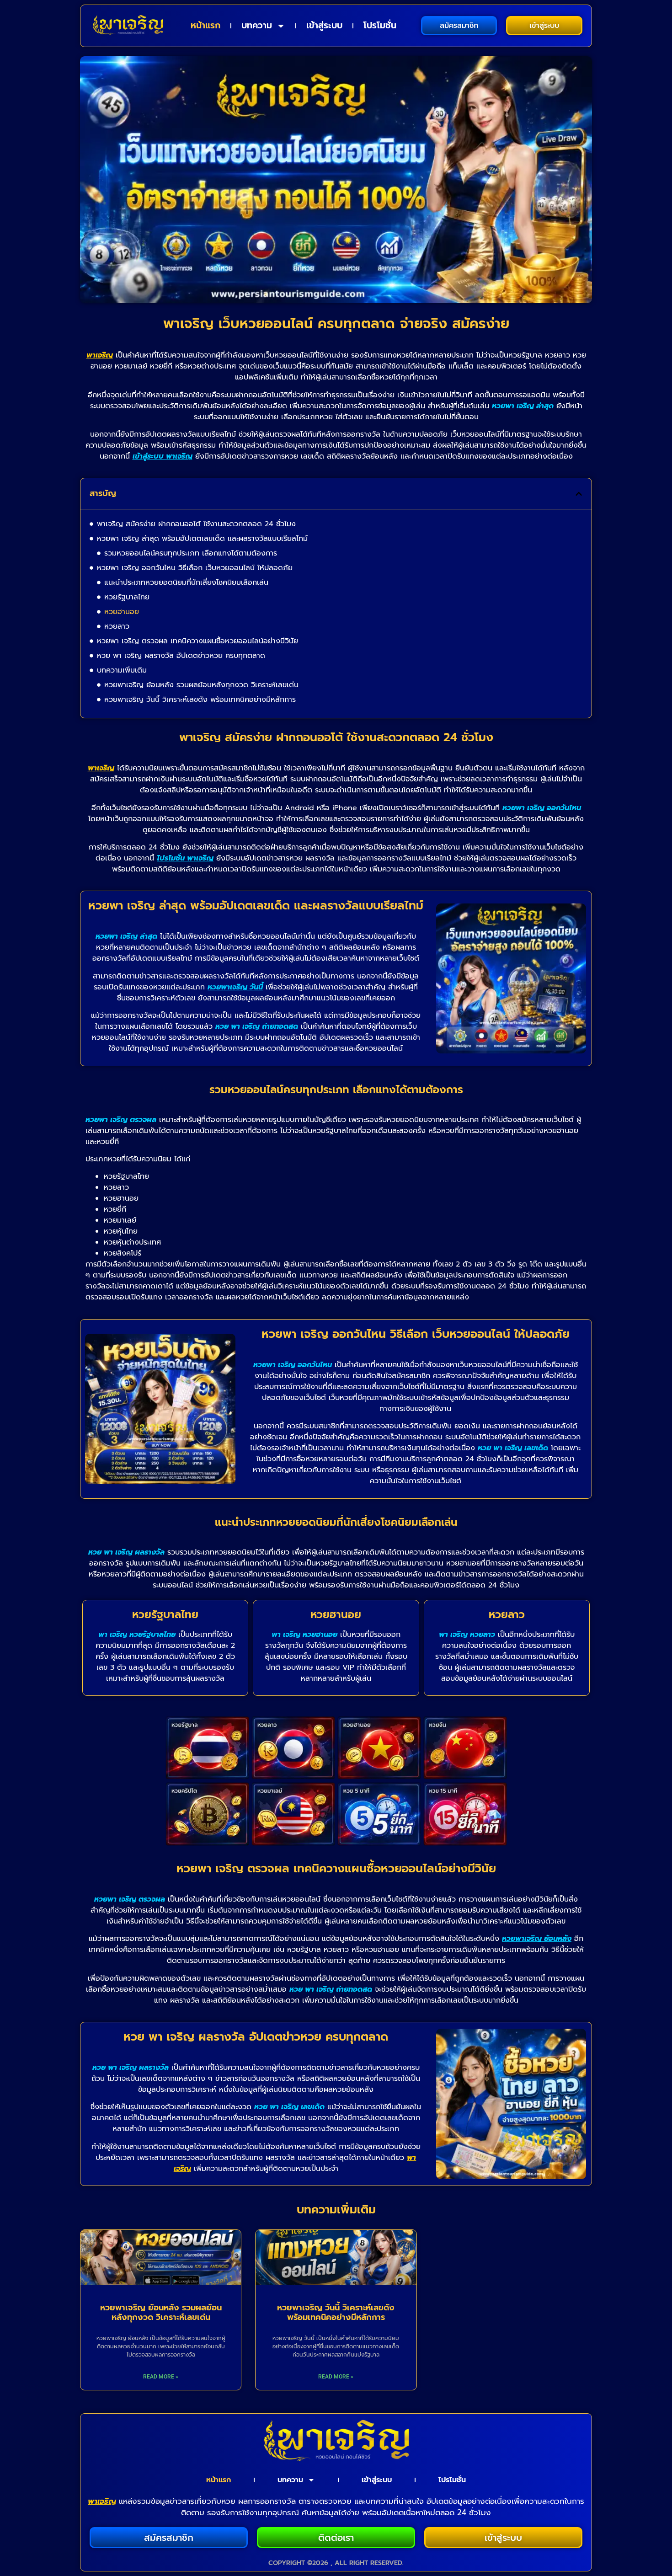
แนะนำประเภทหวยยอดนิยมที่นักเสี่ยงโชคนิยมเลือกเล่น (186, 583)
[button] (579, 494)
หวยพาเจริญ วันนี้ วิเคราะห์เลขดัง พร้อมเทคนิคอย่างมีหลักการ (200, 700)
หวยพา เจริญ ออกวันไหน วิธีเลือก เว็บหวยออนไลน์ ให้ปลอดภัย (195, 568)
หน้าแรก (205, 25)
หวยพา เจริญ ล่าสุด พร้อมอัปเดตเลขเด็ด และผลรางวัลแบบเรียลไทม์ (202, 539)
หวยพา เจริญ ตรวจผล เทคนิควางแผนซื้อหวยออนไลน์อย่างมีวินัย (197, 641)
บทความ (257, 25)
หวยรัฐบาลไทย (127, 597)
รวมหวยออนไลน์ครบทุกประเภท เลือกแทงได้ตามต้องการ (191, 553)
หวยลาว (117, 626)
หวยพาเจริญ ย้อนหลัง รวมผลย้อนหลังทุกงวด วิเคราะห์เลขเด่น (201, 685)
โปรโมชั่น (380, 25)
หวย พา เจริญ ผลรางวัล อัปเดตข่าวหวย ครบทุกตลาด (181, 656)
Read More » (161, 2377)
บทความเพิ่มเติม (122, 670)
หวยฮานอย (122, 612)
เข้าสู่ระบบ (324, 25)
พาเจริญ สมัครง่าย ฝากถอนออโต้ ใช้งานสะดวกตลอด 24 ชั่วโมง (196, 524)
